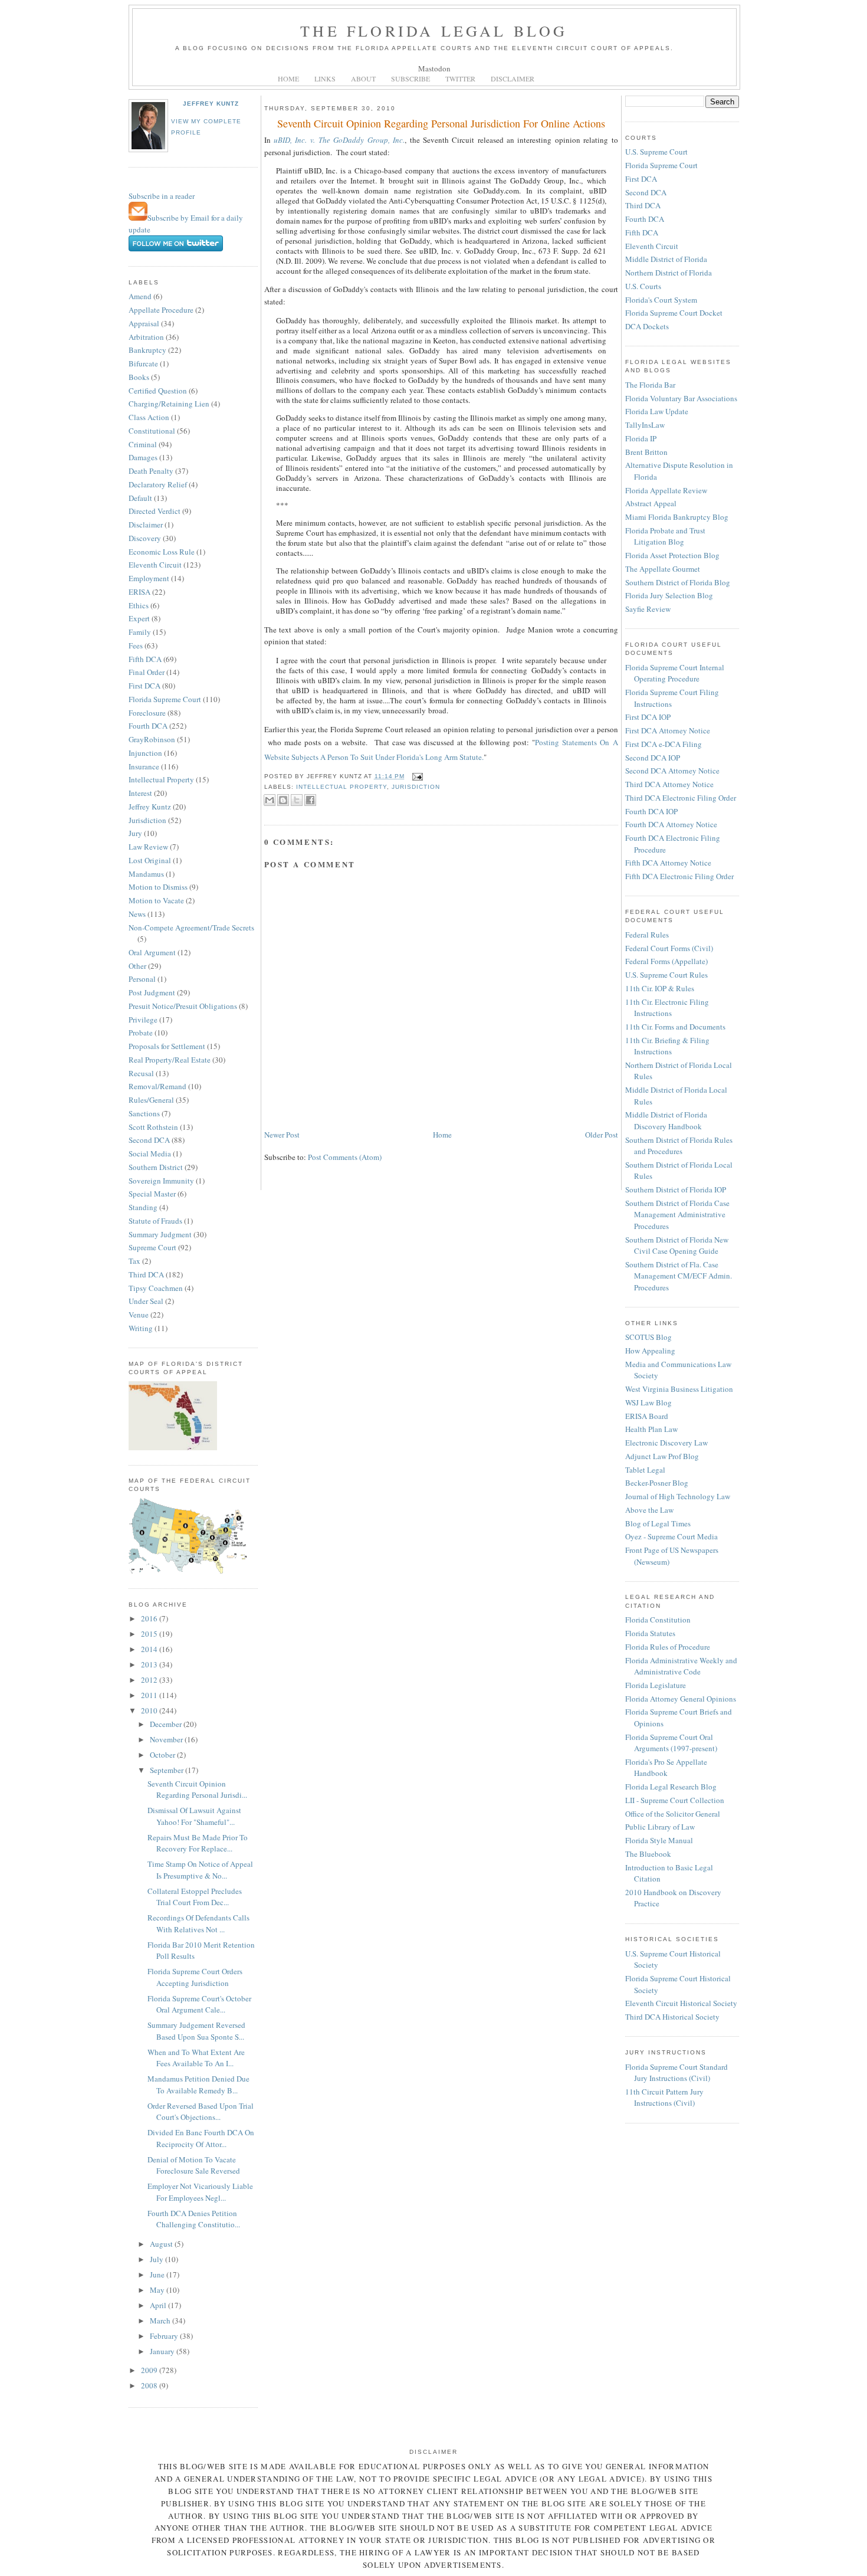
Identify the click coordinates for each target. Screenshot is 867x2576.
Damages (143, 457)
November (167, 1739)
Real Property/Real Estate (170, 1060)
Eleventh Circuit (155, 565)
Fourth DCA (148, 726)
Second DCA (149, 1140)
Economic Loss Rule (162, 552)
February (165, 2336)
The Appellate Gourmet (663, 569)
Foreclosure (147, 713)
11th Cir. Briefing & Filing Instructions (667, 1046)
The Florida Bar (650, 385)
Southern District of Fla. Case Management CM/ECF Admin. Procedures (679, 1276)
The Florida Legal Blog (434, 31)
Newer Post (282, 1135)
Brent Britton (646, 452)
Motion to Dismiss (158, 887)
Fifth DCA (145, 659)
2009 (150, 2370)
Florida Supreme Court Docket (674, 313)
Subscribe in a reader (162, 196)
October (163, 1755)
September (168, 1770)
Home (442, 1135)
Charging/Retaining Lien (169, 404)
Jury (135, 833)
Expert (139, 618)
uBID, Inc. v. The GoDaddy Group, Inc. (339, 140)
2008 (150, 2385)
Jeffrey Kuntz (211, 104)
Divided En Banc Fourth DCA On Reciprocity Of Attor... (201, 2138)
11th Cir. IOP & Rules (660, 988)
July (157, 2259)
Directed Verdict (155, 511)
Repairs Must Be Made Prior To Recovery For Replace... (198, 1843)
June (158, 2275)
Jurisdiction (147, 820)
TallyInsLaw (645, 425)
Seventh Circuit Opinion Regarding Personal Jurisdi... (197, 1790)
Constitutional (152, 431)
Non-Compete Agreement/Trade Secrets (191, 928)
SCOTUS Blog (648, 1337)
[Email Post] (416, 776)
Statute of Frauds (155, 1221)
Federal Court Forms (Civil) (669, 948)
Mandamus (146, 874)
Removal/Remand (157, 1086)
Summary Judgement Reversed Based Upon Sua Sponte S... (196, 2031)
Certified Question (158, 391)
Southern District (156, 1167)
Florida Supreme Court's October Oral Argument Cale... (199, 2004)
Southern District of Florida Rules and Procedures (679, 1146)
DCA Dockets (647, 326)
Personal (142, 979)
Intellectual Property (161, 779)
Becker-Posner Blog (657, 1483)
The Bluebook (648, 1854)
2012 (150, 1680)
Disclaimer (146, 525)
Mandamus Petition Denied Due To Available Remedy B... (198, 2085)
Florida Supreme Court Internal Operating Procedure (675, 673)
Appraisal (144, 323)
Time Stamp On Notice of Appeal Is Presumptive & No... (200, 1870)
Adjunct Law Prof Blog (662, 1456)
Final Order (147, 672)
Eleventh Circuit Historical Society (681, 2003)
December (167, 1724)
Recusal (141, 1073)
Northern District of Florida (669, 273)
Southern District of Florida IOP (676, 1189)
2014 (150, 1649)
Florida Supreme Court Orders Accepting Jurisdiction (195, 1977)
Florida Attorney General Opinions (681, 1699)
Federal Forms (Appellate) (666, 961)
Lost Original (150, 860)
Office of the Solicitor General (673, 1814)
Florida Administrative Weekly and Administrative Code (681, 1666)
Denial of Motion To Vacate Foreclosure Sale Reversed (194, 2165)
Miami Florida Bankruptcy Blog (677, 517)
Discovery (145, 538)
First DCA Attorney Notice (668, 730)
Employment (149, 578)
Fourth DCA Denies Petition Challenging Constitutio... (194, 2219)
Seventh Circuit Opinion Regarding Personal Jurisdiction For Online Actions (441, 123)
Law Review (148, 847)
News (137, 914)
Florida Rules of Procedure (668, 1647)
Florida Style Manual (659, 1840)
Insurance (144, 766)
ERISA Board (647, 1416)
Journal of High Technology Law (678, 1496)
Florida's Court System (661, 300)
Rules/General (151, 1100)
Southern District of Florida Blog (678, 582)
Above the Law (649, 1510)
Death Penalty (151, 471)
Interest (140, 793)
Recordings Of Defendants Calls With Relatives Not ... (198, 1923)
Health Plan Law (651, 1429)
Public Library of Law (660, 1827)
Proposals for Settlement (167, 1046)
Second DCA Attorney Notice (672, 771)
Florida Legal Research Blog (671, 1787)
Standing (143, 1207)
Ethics (139, 605)
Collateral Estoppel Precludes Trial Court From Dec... (195, 1897)
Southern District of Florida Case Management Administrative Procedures (677, 1215)
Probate (141, 1033)
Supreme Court (152, 1247)
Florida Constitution (658, 1620)
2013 (150, 1664)
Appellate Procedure (161, 310)
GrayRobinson (152, 739)
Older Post (602, 1135)
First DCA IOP (648, 717)
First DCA (144, 686)
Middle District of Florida (666, 259)
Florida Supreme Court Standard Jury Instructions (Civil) (676, 2073)
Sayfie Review (648, 609)
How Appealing (650, 1351)
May (158, 2290)
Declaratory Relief (158, 484)
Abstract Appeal (651, 503)
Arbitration (146, 337)
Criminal (143, 444)
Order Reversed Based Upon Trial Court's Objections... (201, 2112)
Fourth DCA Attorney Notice (671, 824)
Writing (141, 1328)
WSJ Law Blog (648, 1402)
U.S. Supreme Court (656, 152)
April (159, 2305)
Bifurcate (143, 363)
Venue (139, 1315)
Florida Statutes (650, 1633)
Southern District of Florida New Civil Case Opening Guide (677, 1246)
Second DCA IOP (653, 758)
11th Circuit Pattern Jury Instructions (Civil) (664, 2097)
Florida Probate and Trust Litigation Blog (665, 536)
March (161, 2321)
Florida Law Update (657, 411)
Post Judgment (152, 992)
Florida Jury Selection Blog (669, 595)
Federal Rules (647, 935)
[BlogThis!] (283, 800)
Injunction (145, 753)
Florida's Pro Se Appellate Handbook (666, 1768)
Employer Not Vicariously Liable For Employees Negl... (200, 2192)
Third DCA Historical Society (672, 2017)
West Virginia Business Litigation (679, 1389)
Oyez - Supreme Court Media (671, 1536)
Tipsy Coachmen (156, 1288)
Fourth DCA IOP (651, 811)
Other (137, 966)
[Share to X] (297, 800)
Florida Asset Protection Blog (672, 555)
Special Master (152, 1194)
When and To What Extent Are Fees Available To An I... (196, 2058)
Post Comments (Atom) (345, 1157)
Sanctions (144, 1113)
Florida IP (641, 438)
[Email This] (270, 800)
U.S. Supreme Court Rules (666, 975)
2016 (150, 1618)
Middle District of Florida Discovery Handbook (666, 1120)
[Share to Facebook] (310, 800)
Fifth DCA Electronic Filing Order (679, 876)
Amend (140, 296)
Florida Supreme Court (165, 699)
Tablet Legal (645, 1470)
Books (139, 377)
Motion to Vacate (156, 900)
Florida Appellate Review (666, 490)
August (162, 2244)
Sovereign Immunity (161, 1181)
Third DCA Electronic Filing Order (681, 798)
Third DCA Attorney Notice (669, 784)
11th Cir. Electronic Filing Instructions (667, 1008)
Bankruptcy (147, 350)
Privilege (143, 1020)
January (163, 2351)
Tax (134, 1261)
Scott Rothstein (153, 1127)
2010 (150, 1710)
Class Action (149, 417)
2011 (150, 1695)
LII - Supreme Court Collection (675, 1800)
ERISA (139, 592)
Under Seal (146, 1301)
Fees (136, 645)
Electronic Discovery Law (666, 1443)
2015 (150, 1634)
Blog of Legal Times (658, 1523)
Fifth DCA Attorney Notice (668, 863)
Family (140, 632)
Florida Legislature (656, 1685)
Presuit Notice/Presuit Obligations (183, 1006)
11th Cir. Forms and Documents (675, 1027)
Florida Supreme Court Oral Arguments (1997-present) (671, 1743)
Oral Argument (152, 952)
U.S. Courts (643, 286)
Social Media (150, 1153)
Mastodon (434, 68)
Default (140, 498)
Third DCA (146, 1274)
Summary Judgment (160, 1234)
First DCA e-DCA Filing (664, 744)
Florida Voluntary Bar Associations (681, 398)
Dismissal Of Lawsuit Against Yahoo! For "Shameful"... (194, 1816)
